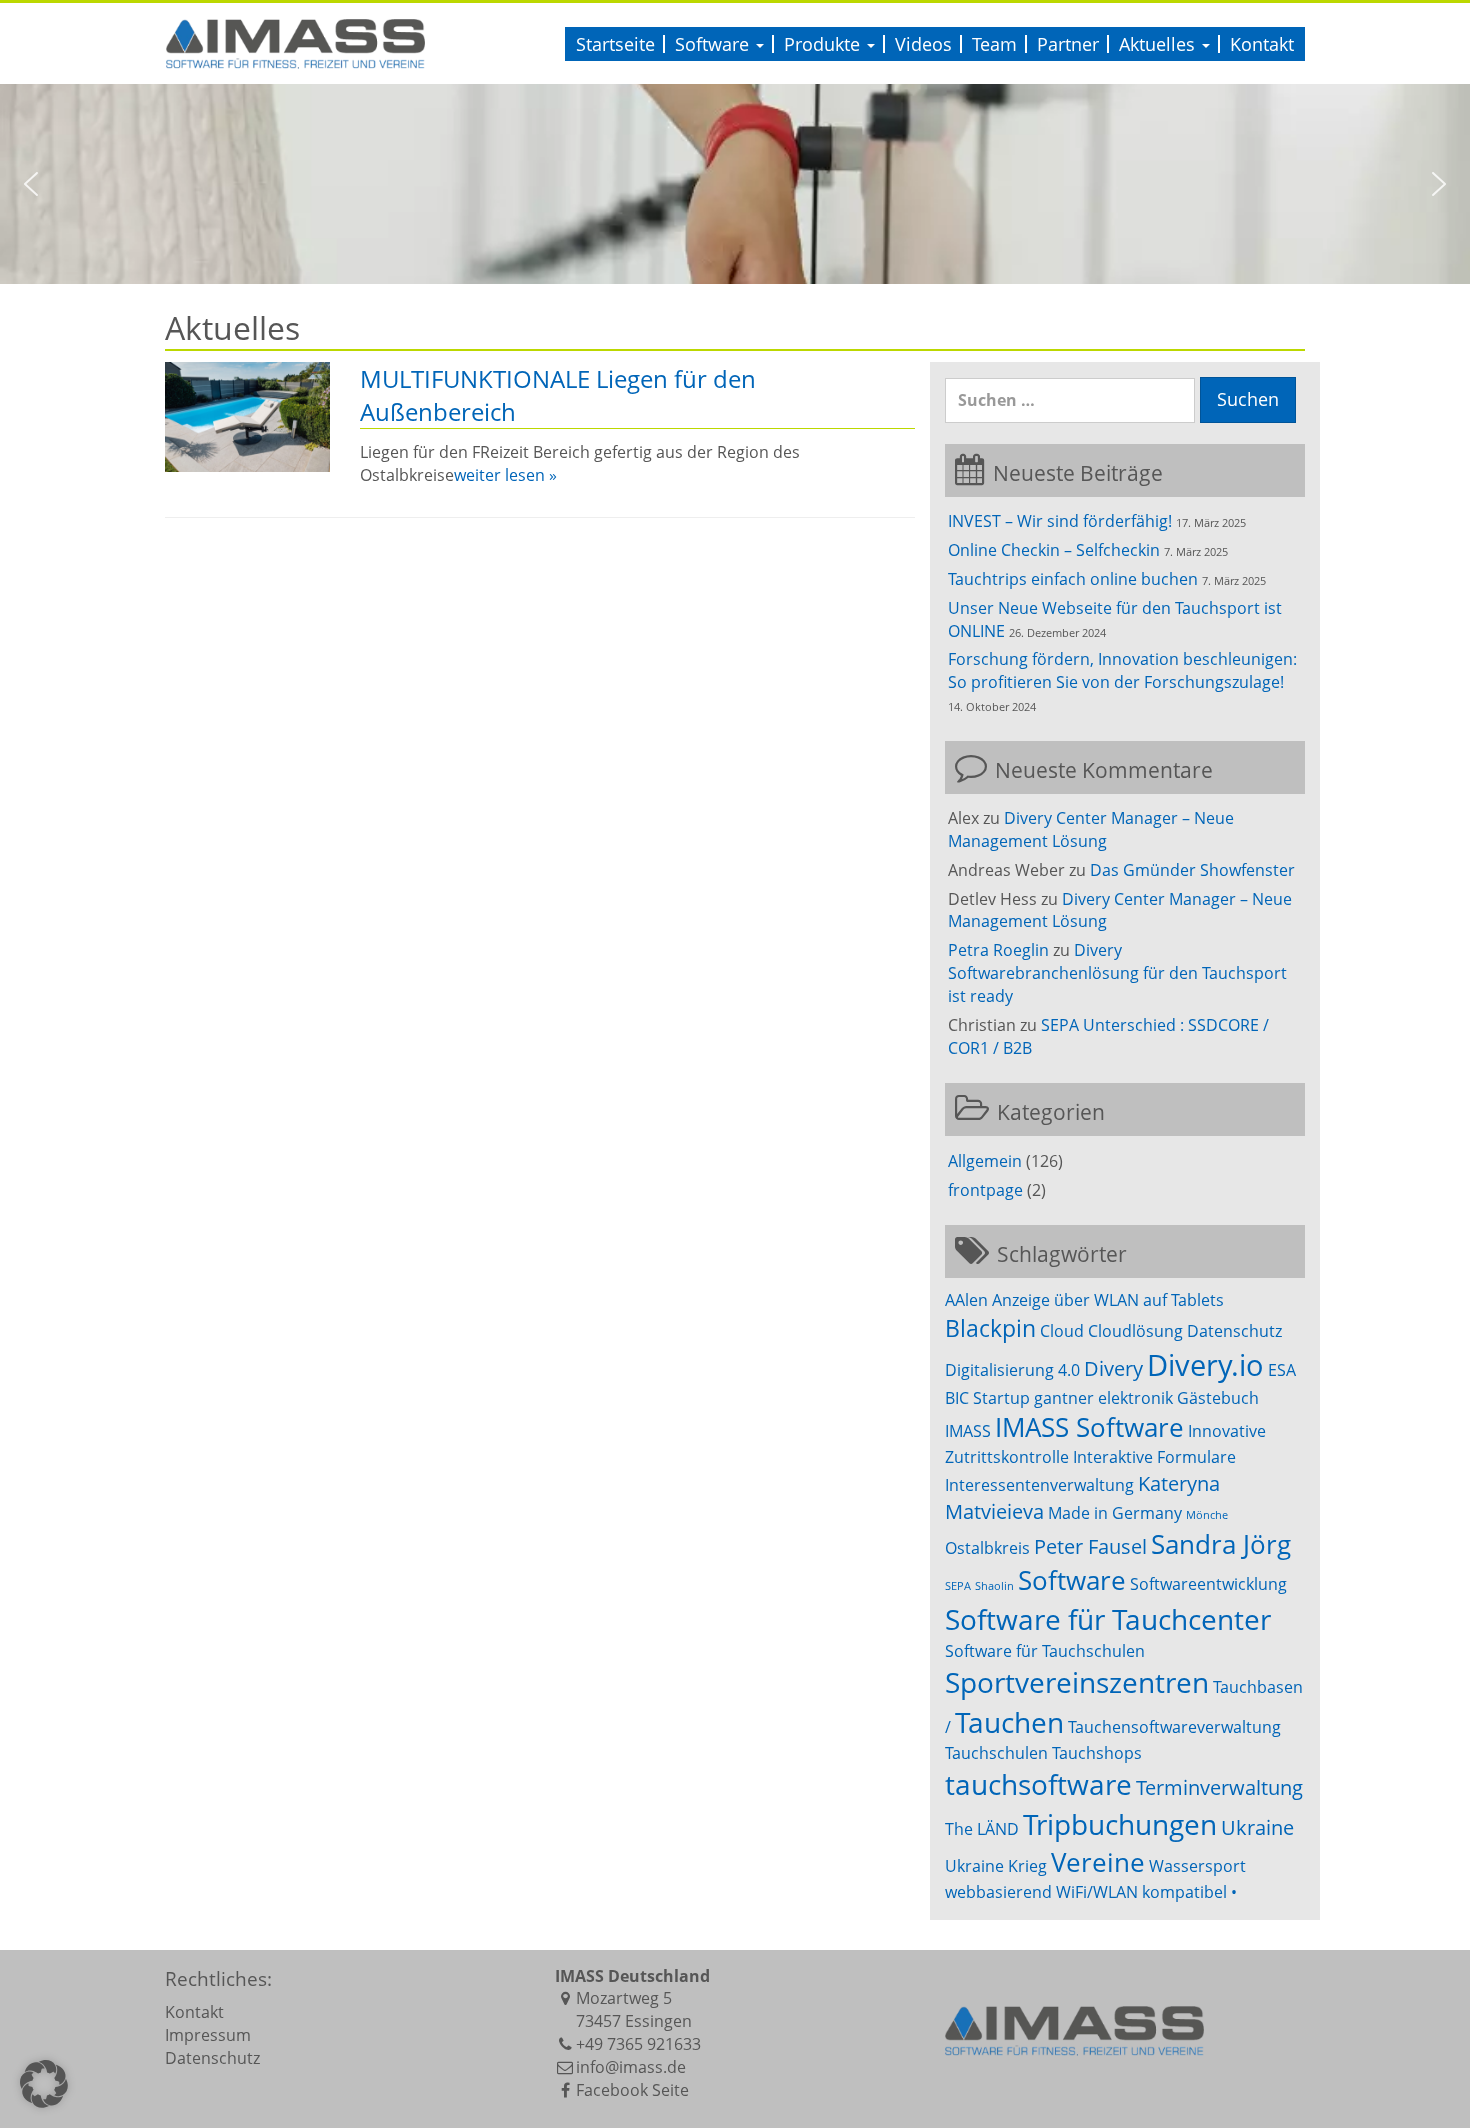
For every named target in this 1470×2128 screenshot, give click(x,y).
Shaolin (994, 1586)
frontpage (985, 1190)
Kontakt (1262, 44)
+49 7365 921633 (638, 2044)
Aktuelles (1159, 44)
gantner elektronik (1103, 1398)
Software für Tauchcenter (1108, 1619)
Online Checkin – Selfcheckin (1054, 550)
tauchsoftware (1038, 1784)
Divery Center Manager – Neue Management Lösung (1091, 829)
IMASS (968, 1431)
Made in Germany (1115, 1513)
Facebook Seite (632, 2090)
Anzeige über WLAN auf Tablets (1108, 1300)
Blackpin (990, 1328)
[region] (735, 184)
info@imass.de (631, 2067)
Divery (1113, 1368)
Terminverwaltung (1219, 1787)
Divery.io (1205, 1365)
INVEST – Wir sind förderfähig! (1060, 521)
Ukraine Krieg (996, 1866)
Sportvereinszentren (1077, 1682)
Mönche (1207, 1515)
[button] (31, 184)
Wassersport (1197, 1866)
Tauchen (1009, 1722)
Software (714, 44)
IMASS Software (1089, 1427)
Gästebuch (1218, 1398)
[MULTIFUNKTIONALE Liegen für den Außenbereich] (247, 417)
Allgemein (985, 1161)
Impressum (208, 2035)
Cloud (1062, 1331)
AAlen (966, 1300)
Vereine (1098, 1862)
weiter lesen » (505, 475)
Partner (1068, 44)
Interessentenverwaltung (1039, 1485)
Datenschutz (1234, 1331)
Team (994, 44)
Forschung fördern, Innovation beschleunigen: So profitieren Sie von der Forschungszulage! (1122, 670)
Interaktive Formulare (1154, 1457)
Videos (923, 44)
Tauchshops (1097, 1753)
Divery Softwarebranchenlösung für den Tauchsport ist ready (1117, 973)
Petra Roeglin (998, 950)
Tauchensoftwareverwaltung (1174, 1727)
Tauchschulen (996, 1753)
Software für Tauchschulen (1045, 1651)
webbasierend (998, 1892)
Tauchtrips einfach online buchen (1073, 579)
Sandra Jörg (1221, 1544)
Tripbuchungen (1120, 1824)
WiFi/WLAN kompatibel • (1146, 1892)
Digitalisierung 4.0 (1012, 1370)
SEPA (958, 1586)
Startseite (615, 44)
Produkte (824, 44)
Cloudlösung (1135, 1331)
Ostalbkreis (987, 1548)
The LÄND (982, 1829)
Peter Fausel (1090, 1546)
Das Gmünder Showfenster (1192, 870)
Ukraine (1257, 1827)
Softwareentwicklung (1208, 1584)
